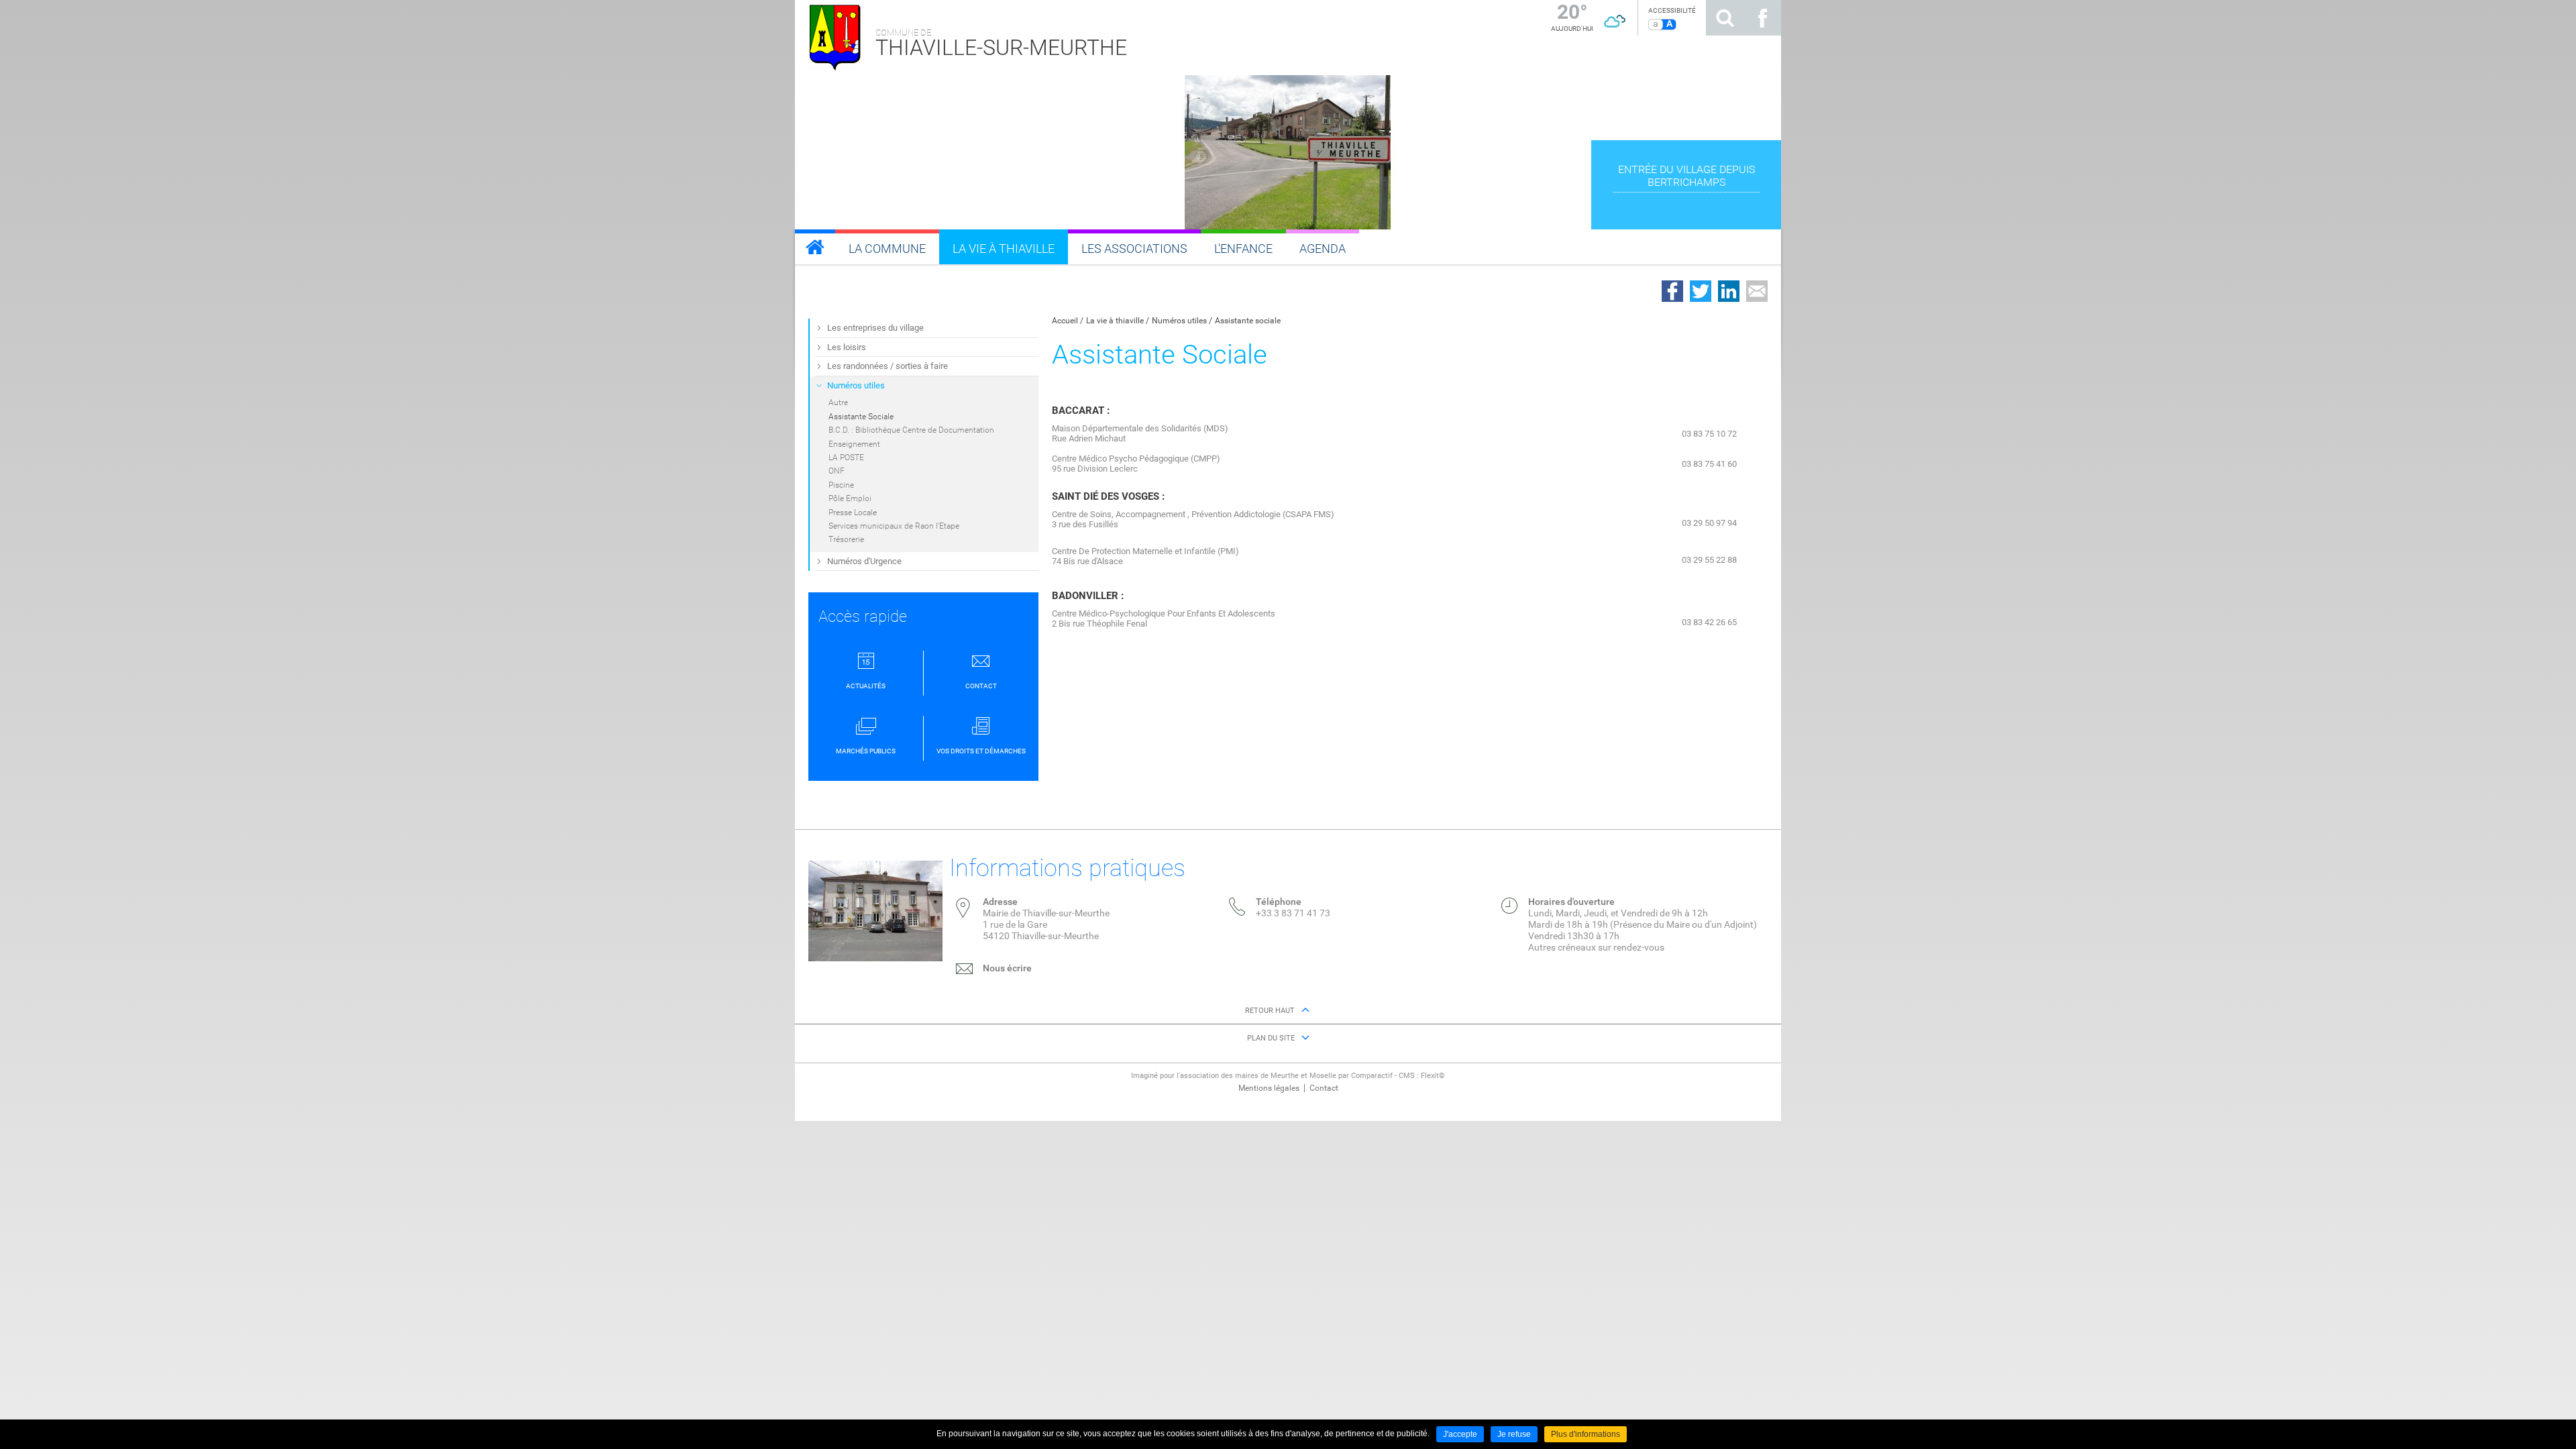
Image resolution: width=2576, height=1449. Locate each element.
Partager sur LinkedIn (1729, 291)
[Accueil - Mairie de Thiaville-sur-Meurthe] (815, 247)
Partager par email (1757, 291)
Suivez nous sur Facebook (1762, 18)
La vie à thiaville (1115, 321)
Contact (1324, 1088)
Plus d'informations (1586, 1434)
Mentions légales (1269, 1088)
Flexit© (1433, 1076)
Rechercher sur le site (1725, 18)
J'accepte (1460, 1434)
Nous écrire (1007, 968)
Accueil (1065, 321)
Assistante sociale (1248, 321)
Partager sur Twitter (1701, 291)
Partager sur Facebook (1672, 291)
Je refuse (1514, 1434)
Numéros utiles (1179, 321)
